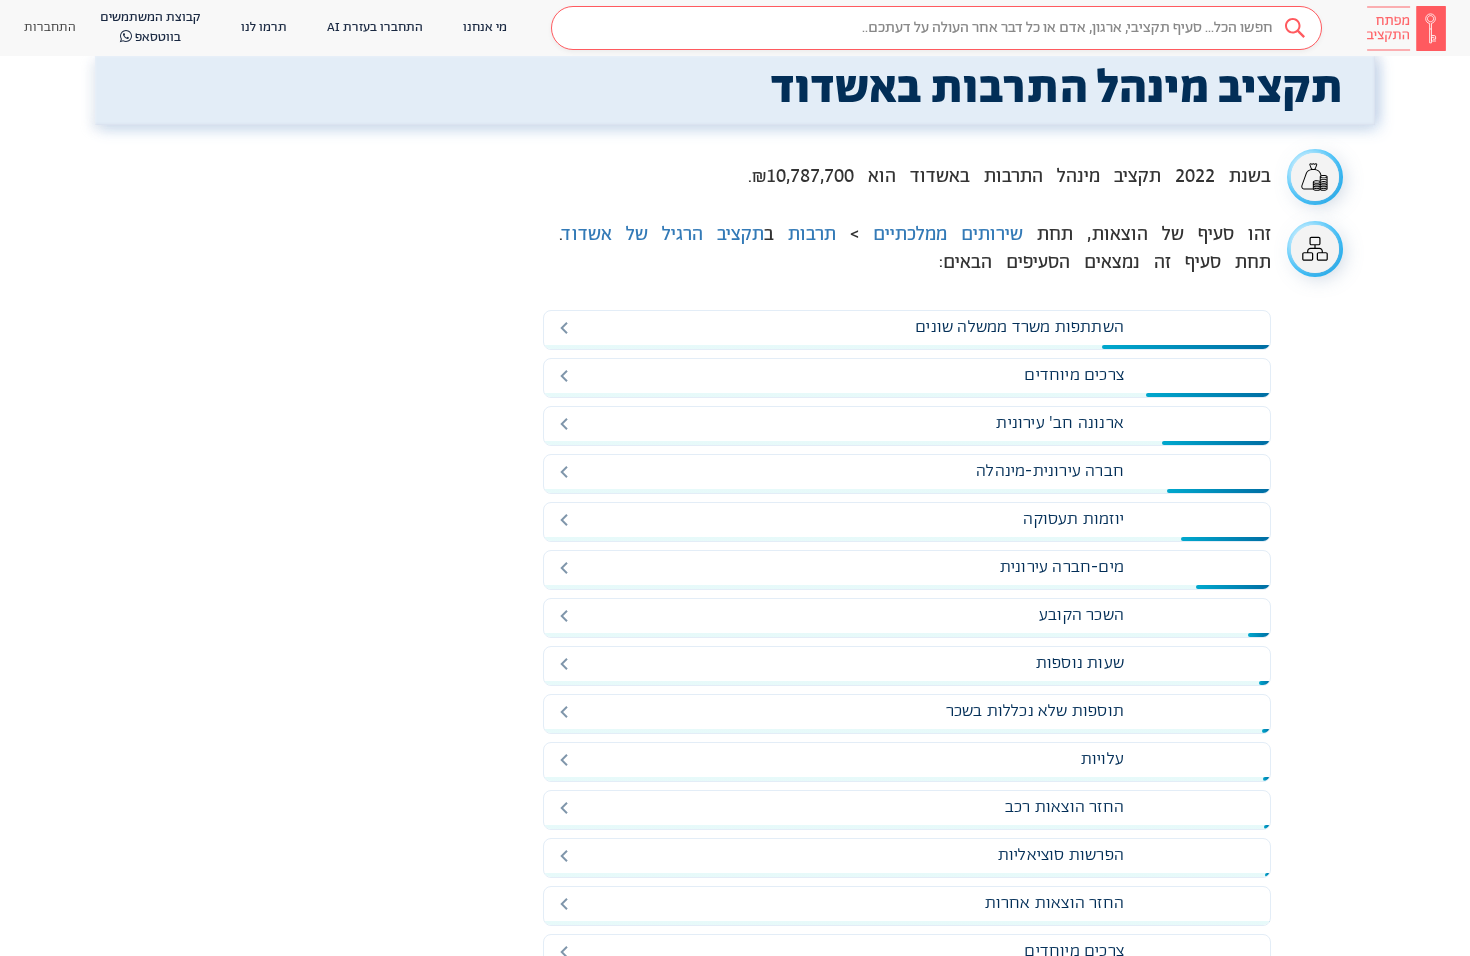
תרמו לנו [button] (264, 27)
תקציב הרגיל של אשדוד (663, 235)
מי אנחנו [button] (485, 27)
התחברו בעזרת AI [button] (375, 27)
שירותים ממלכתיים (948, 235)
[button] (936, 28)
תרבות (812, 235)
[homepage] (1406, 28)
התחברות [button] (50, 27)
